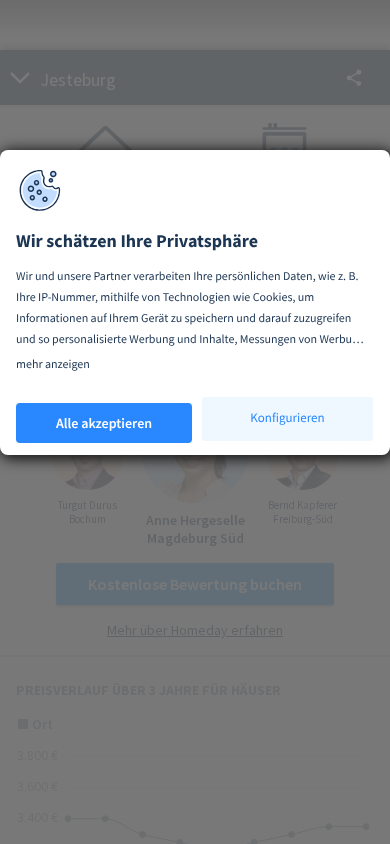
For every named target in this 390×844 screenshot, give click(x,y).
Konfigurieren (287, 417)
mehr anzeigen (53, 364)
